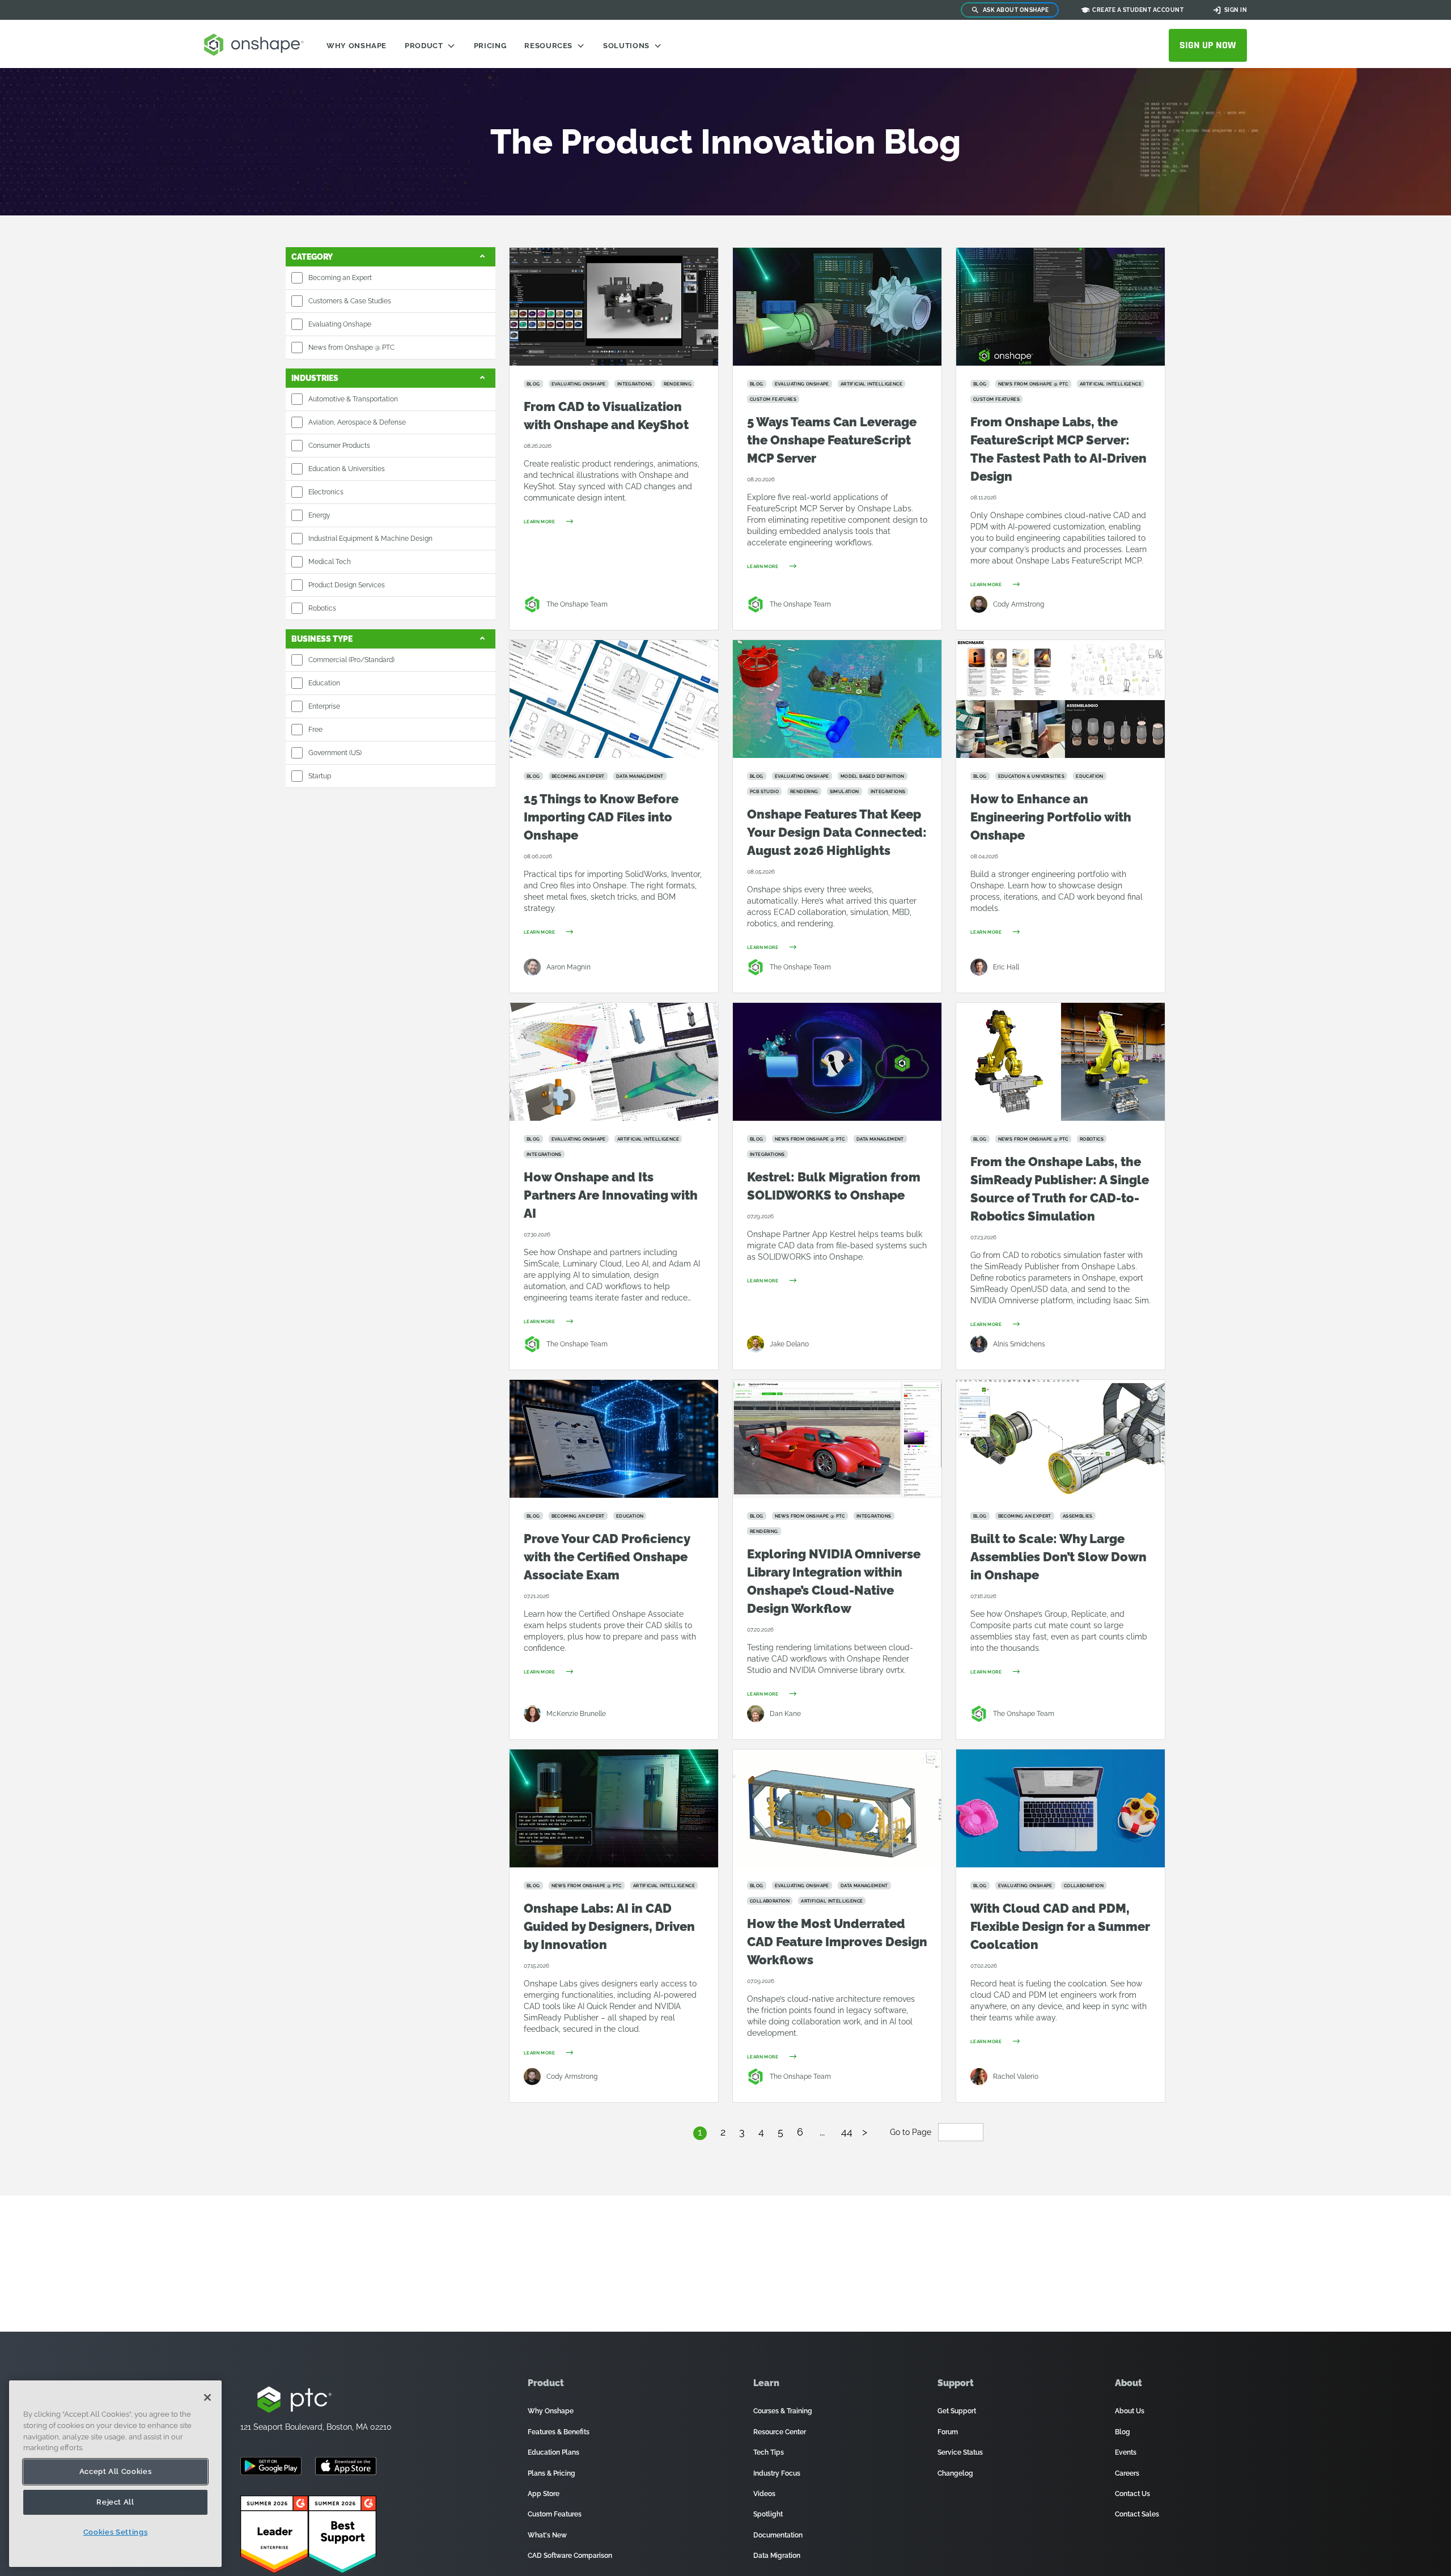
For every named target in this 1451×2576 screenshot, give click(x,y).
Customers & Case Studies (350, 301)
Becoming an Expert (340, 278)
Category (312, 257)
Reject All (115, 2502)
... (822, 2132)
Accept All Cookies (116, 2471)
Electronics (326, 492)
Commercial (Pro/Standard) (351, 660)
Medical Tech (330, 562)
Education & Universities (347, 469)
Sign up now (1208, 45)
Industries (315, 378)
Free (315, 730)
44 (847, 2132)
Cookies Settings (116, 2532)
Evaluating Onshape (340, 324)
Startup (320, 776)
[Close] (207, 2397)
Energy (319, 515)
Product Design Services (347, 585)
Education (324, 683)
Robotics (322, 608)
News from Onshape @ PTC (351, 348)
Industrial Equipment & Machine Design (370, 539)
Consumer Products (339, 446)
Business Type (322, 639)
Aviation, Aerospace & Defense (357, 422)
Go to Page (912, 2132)
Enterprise (324, 706)
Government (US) (335, 753)
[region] (115, 2474)
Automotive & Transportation (353, 399)
